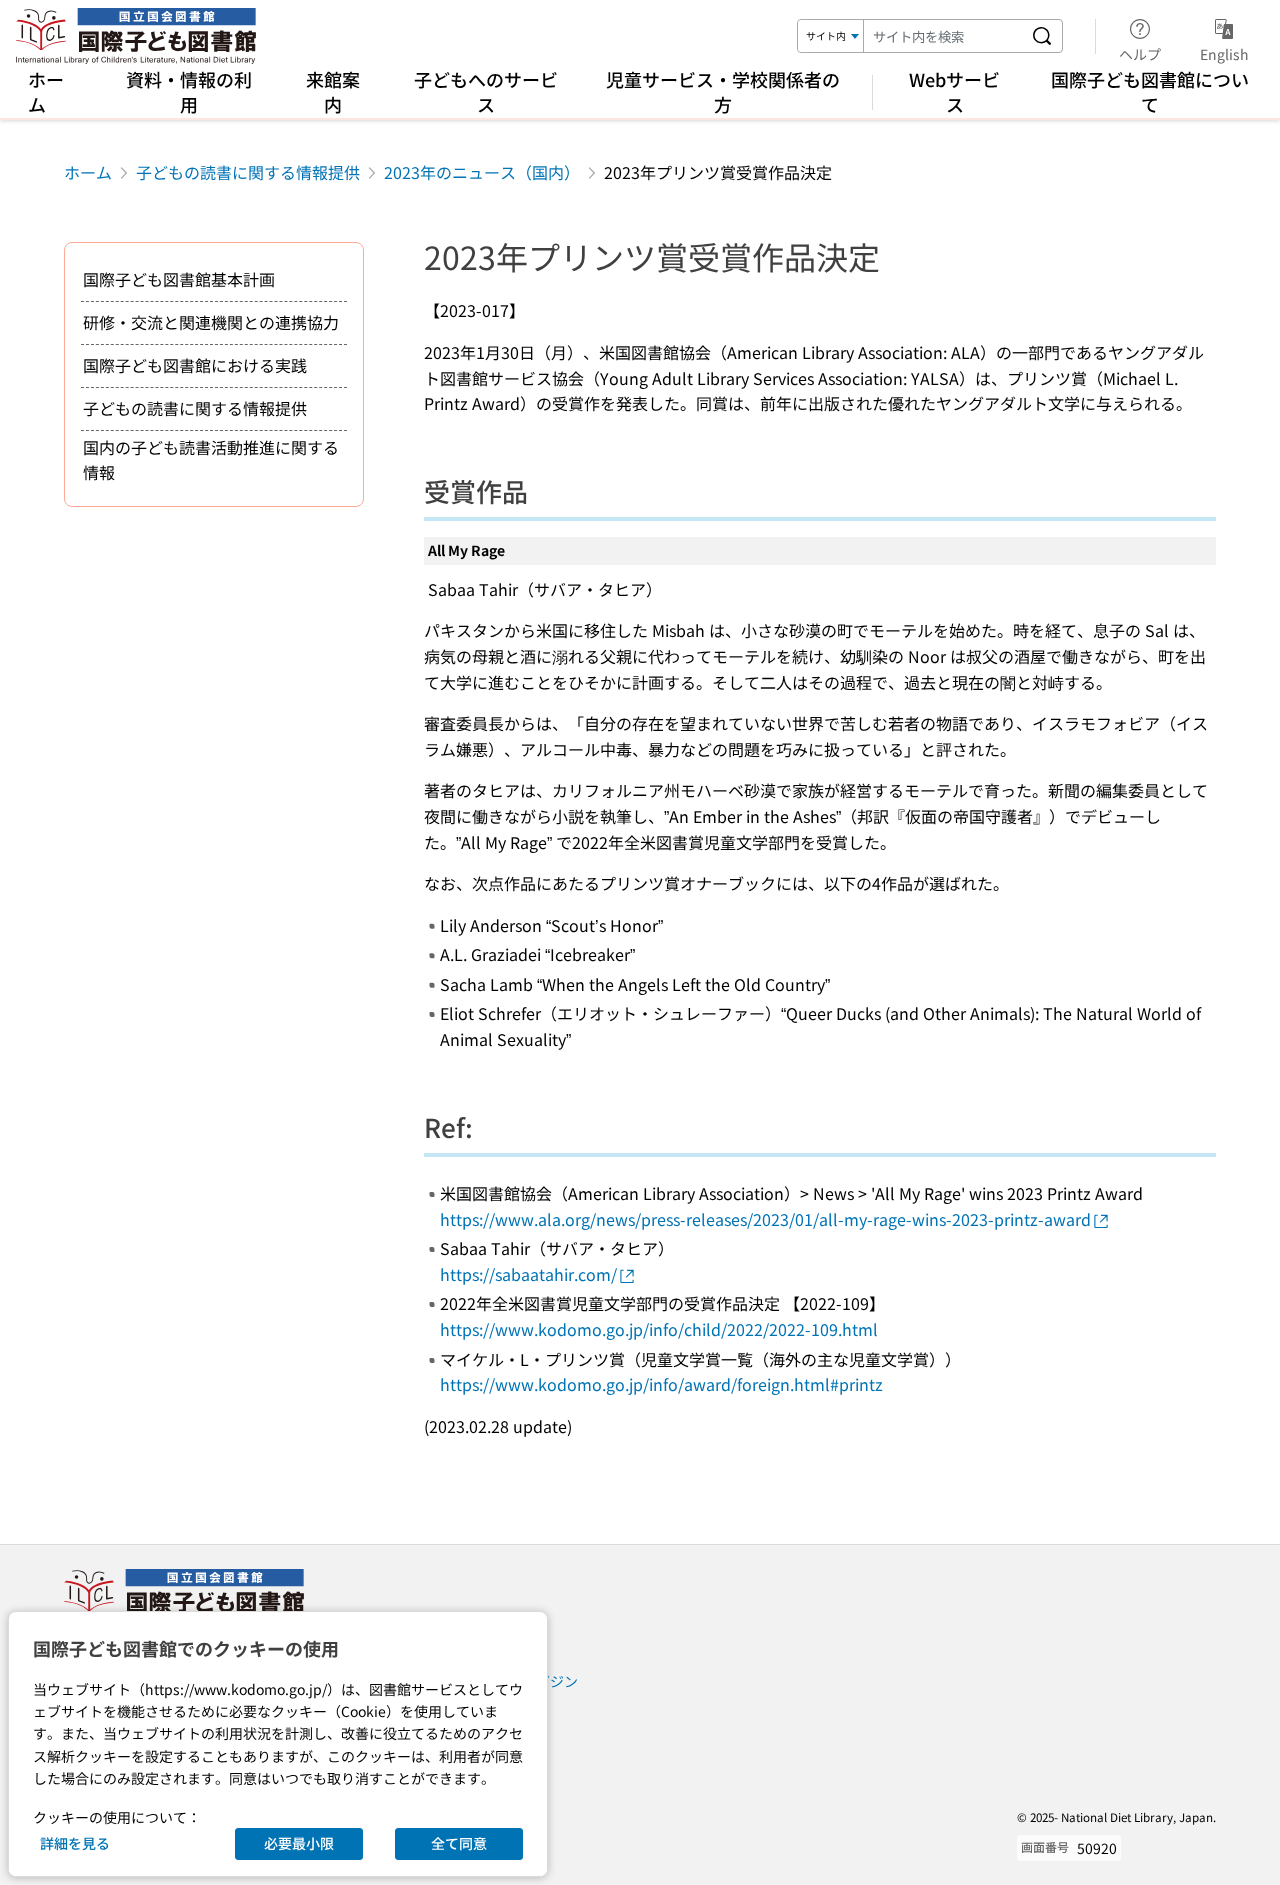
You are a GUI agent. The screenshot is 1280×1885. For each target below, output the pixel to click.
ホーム (46, 91)
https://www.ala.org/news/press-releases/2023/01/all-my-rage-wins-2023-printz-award (765, 1219)
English (1224, 53)
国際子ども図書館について (1150, 91)
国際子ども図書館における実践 (195, 365)
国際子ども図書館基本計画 (179, 279)
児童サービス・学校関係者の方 (723, 91)
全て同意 (459, 1843)
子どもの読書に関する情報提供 (248, 172)
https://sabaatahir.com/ (528, 1274)
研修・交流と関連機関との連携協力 (211, 322)
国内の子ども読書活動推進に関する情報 (211, 460)
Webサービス (954, 91)
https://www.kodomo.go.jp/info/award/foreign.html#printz (661, 1384)
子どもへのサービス (486, 91)
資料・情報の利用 (189, 91)
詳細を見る (75, 1843)
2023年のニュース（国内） (482, 172)
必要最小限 (299, 1843)
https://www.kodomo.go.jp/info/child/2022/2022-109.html (659, 1329)
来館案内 (333, 91)
